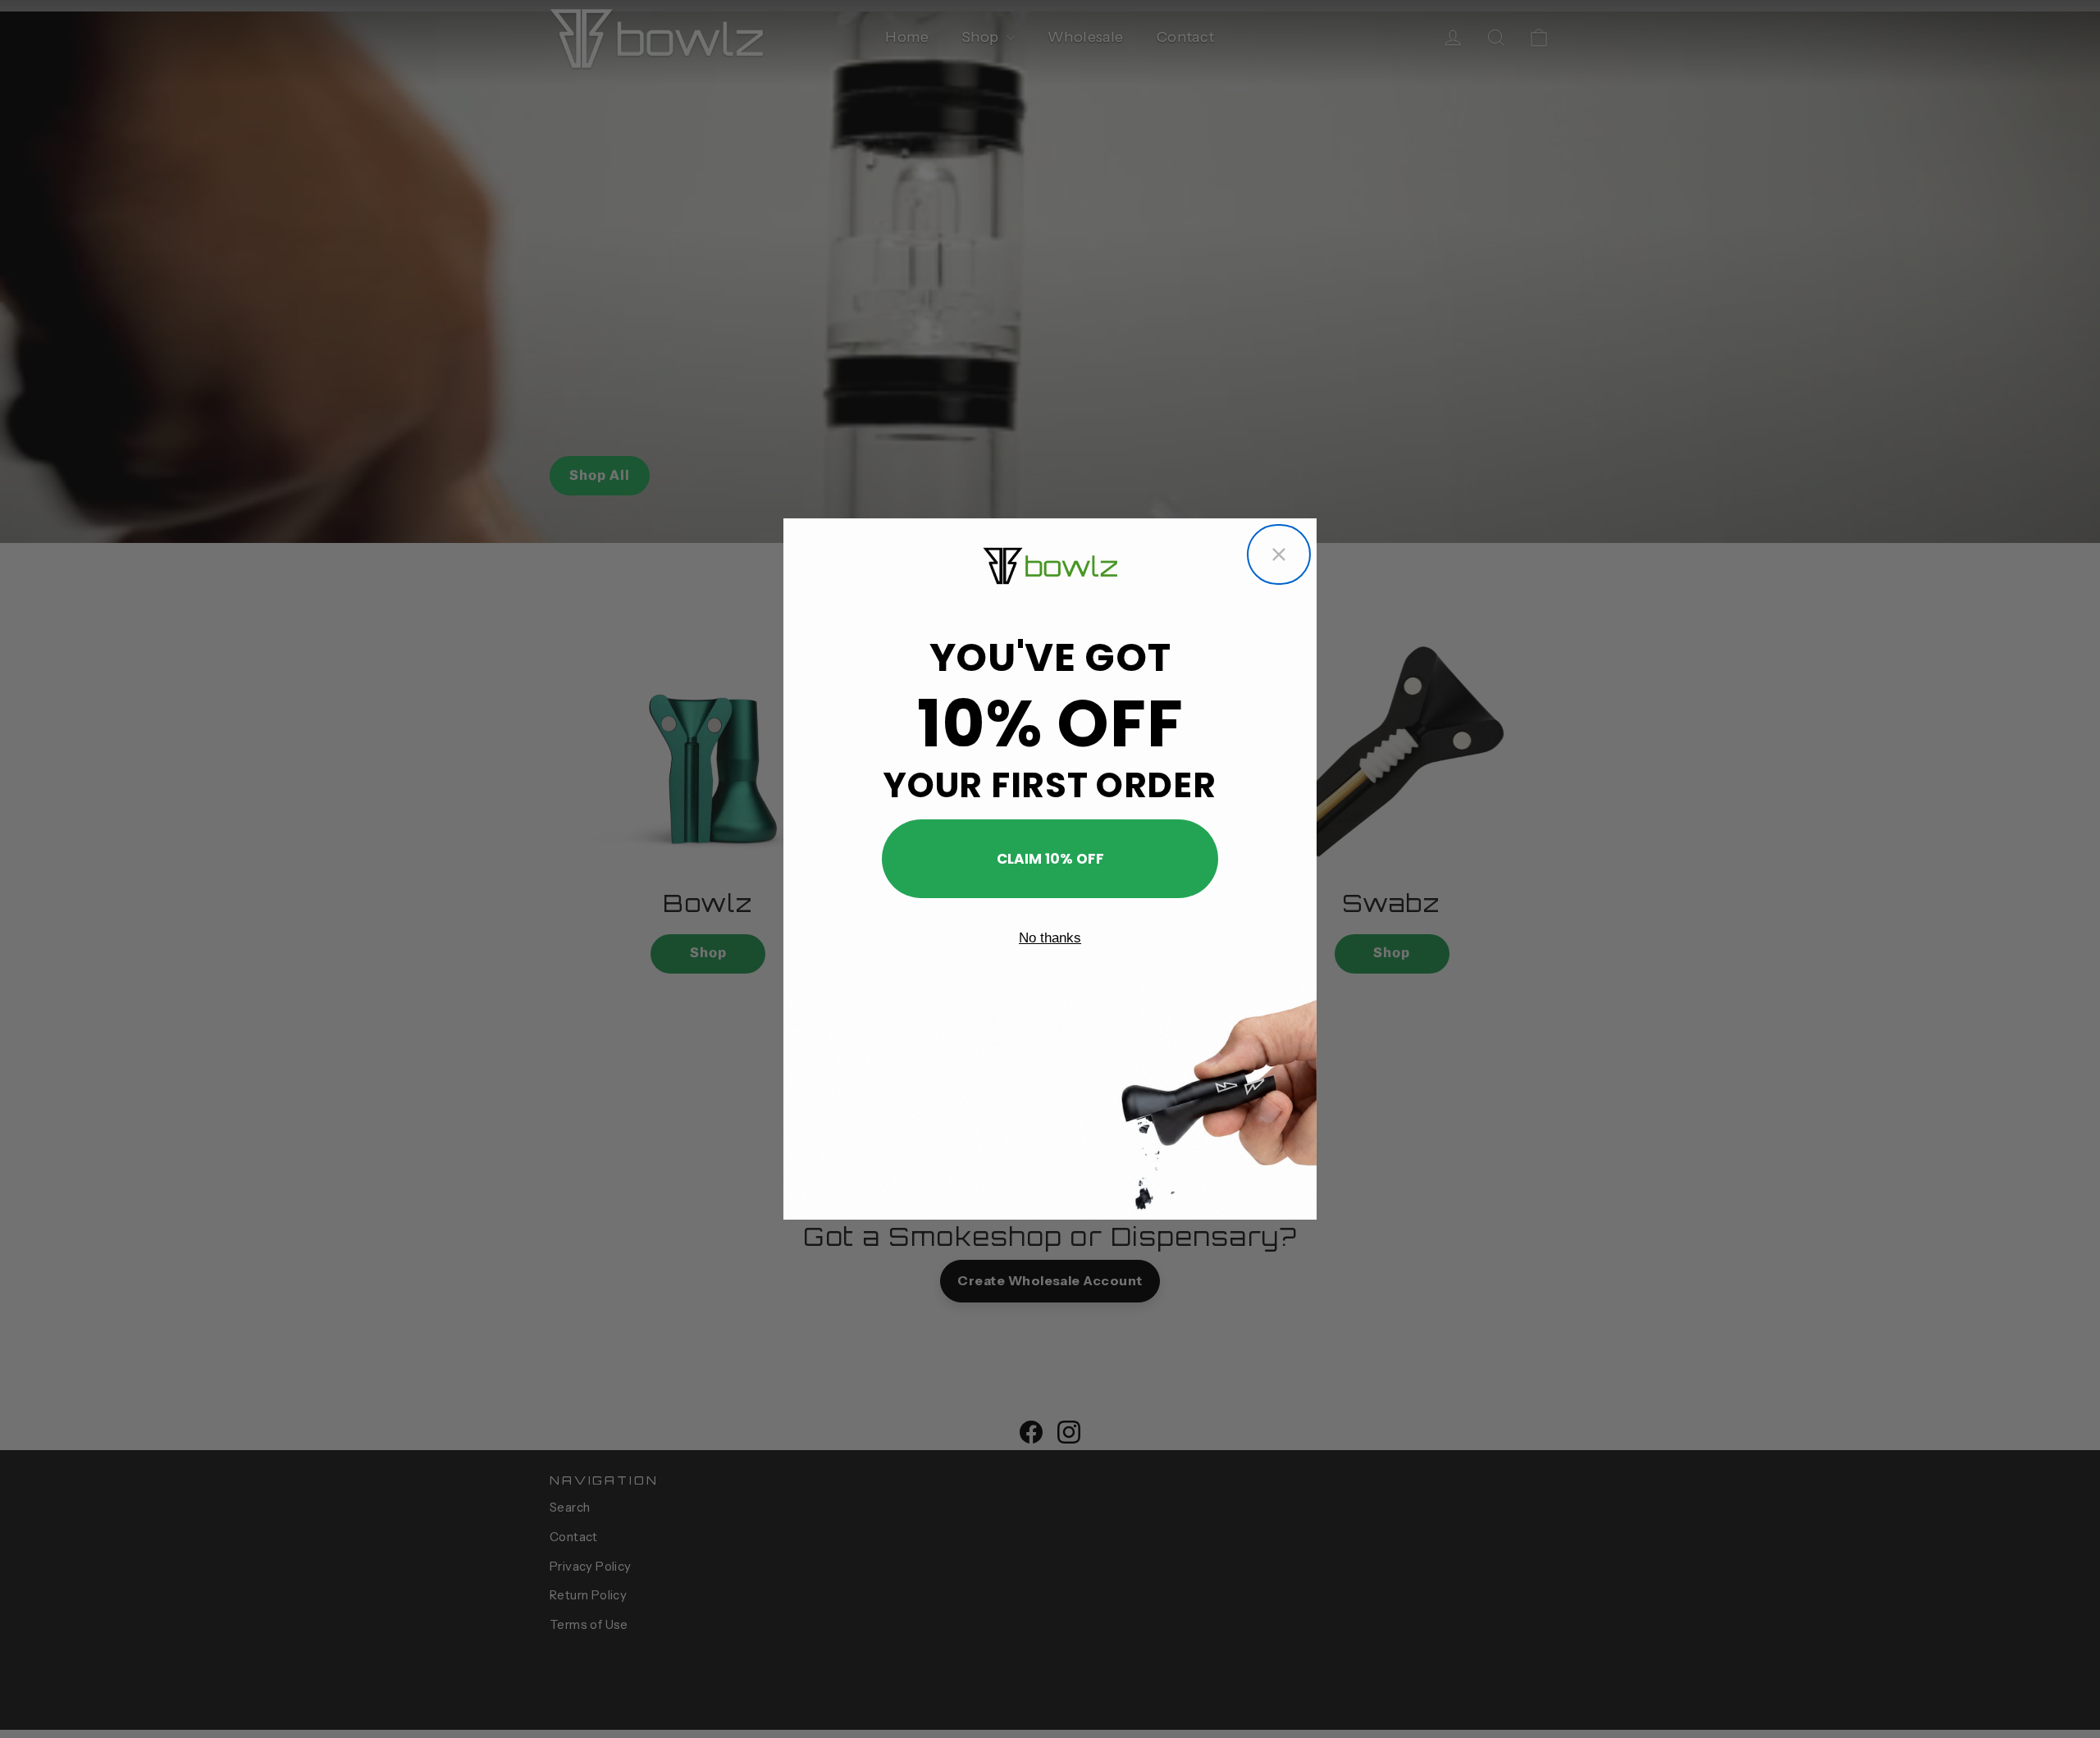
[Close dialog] (1279, 554)
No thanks (1050, 938)
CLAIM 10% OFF (1050, 859)
